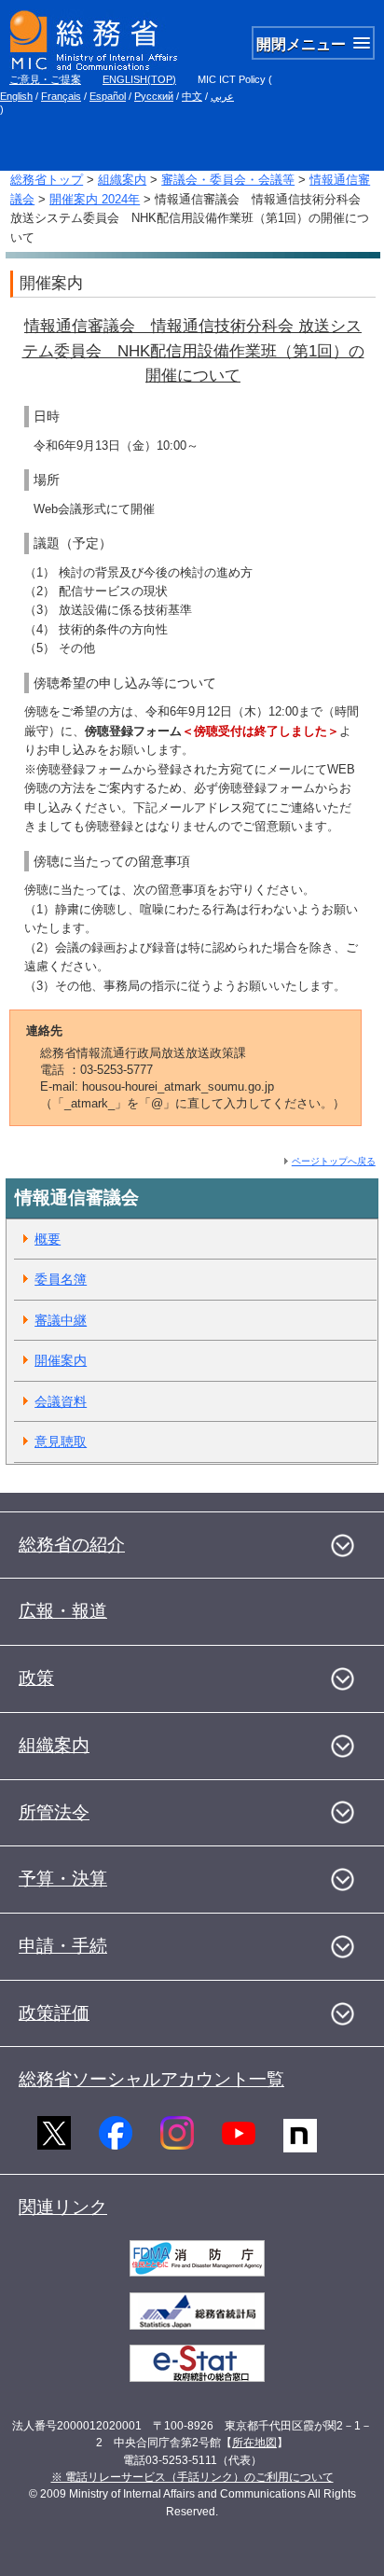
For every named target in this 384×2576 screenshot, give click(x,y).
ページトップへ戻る (334, 1161)
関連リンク (63, 2207)
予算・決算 (63, 1879)
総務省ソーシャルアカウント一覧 (151, 2079)
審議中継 (61, 1320)
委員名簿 (61, 1279)
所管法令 (54, 1812)
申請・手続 (63, 1946)
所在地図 (254, 2443)
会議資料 (61, 1401)
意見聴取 (61, 1441)
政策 (36, 1678)
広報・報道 (63, 1611)
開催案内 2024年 (95, 199)
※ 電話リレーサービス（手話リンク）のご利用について (192, 2477)
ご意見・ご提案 (45, 79)
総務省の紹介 (72, 1545)
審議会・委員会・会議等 (228, 180)
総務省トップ (47, 180)
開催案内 (61, 1360)
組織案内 (122, 180)
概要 (48, 1239)
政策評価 (54, 2013)
